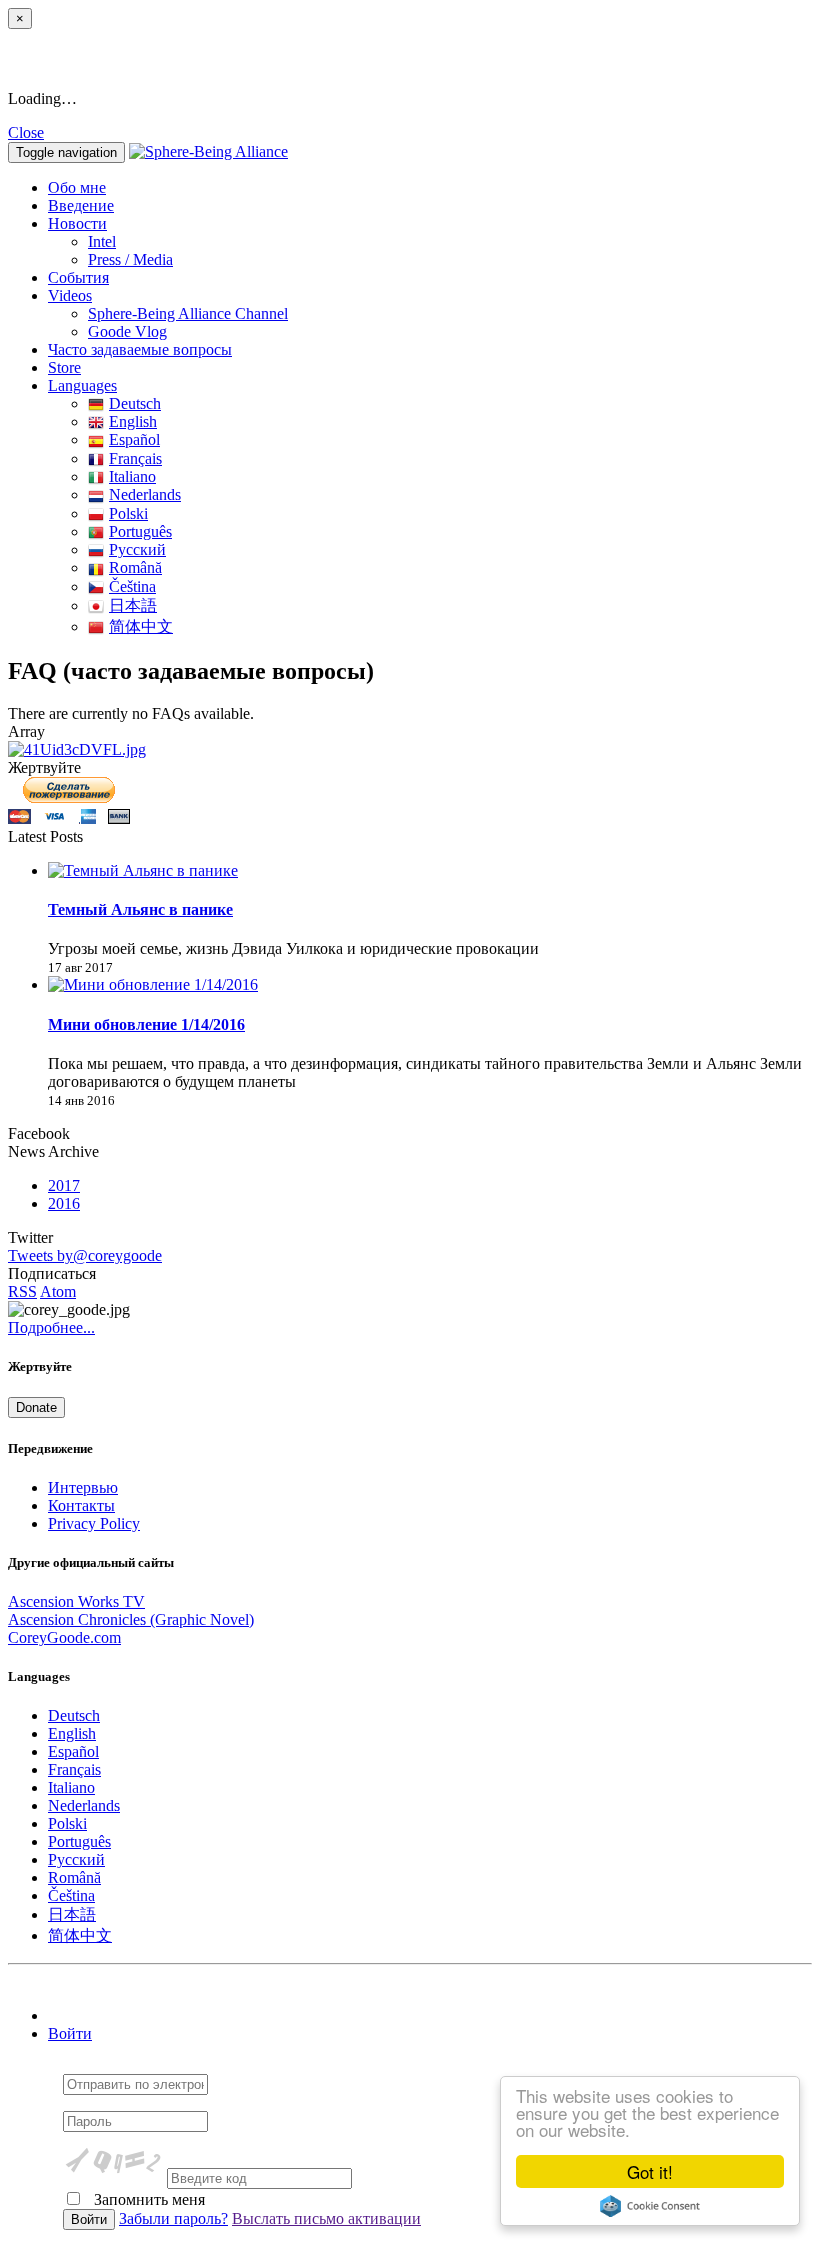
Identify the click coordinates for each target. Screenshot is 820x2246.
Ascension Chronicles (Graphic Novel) (131, 1619)
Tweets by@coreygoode (85, 1255)
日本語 (133, 605)
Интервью (83, 1487)
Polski (128, 513)
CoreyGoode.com (64, 1637)
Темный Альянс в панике (140, 909)
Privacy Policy (94, 1523)
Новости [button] (77, 223)
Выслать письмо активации (326, 2218)
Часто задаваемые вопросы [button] (140, 349)
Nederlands (145, 494)
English (133, 421)
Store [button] (64, 367)
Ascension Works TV (76, 1601)
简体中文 (141, 626)
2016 (64, 1203)
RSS (22, 1291)
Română (135, 567)
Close (26, 132)
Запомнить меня (147, 2199)
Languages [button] (82, 385)
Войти (70, 2033)
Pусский (137, 549)
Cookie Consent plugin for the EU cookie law (650, 2206)
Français (135, 458)
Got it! (650, 2171)
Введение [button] (81, 205)
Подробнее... (51, 1327)
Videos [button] (70, 295)
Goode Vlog (127, 331)
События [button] (78, 277)
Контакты (81, 1505)
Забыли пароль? (173, 2218)
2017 (64, 1185)
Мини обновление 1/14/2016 (146, 1024)
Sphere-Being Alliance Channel (188, 313)
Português (140, 531)
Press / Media (130, 259)
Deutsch (135, 403)
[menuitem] (450, 242)
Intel (102, 241)
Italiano (132, 476)
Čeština (132, 586)
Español (134, 439)
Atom (58, 1291)
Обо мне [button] (77, 187)
